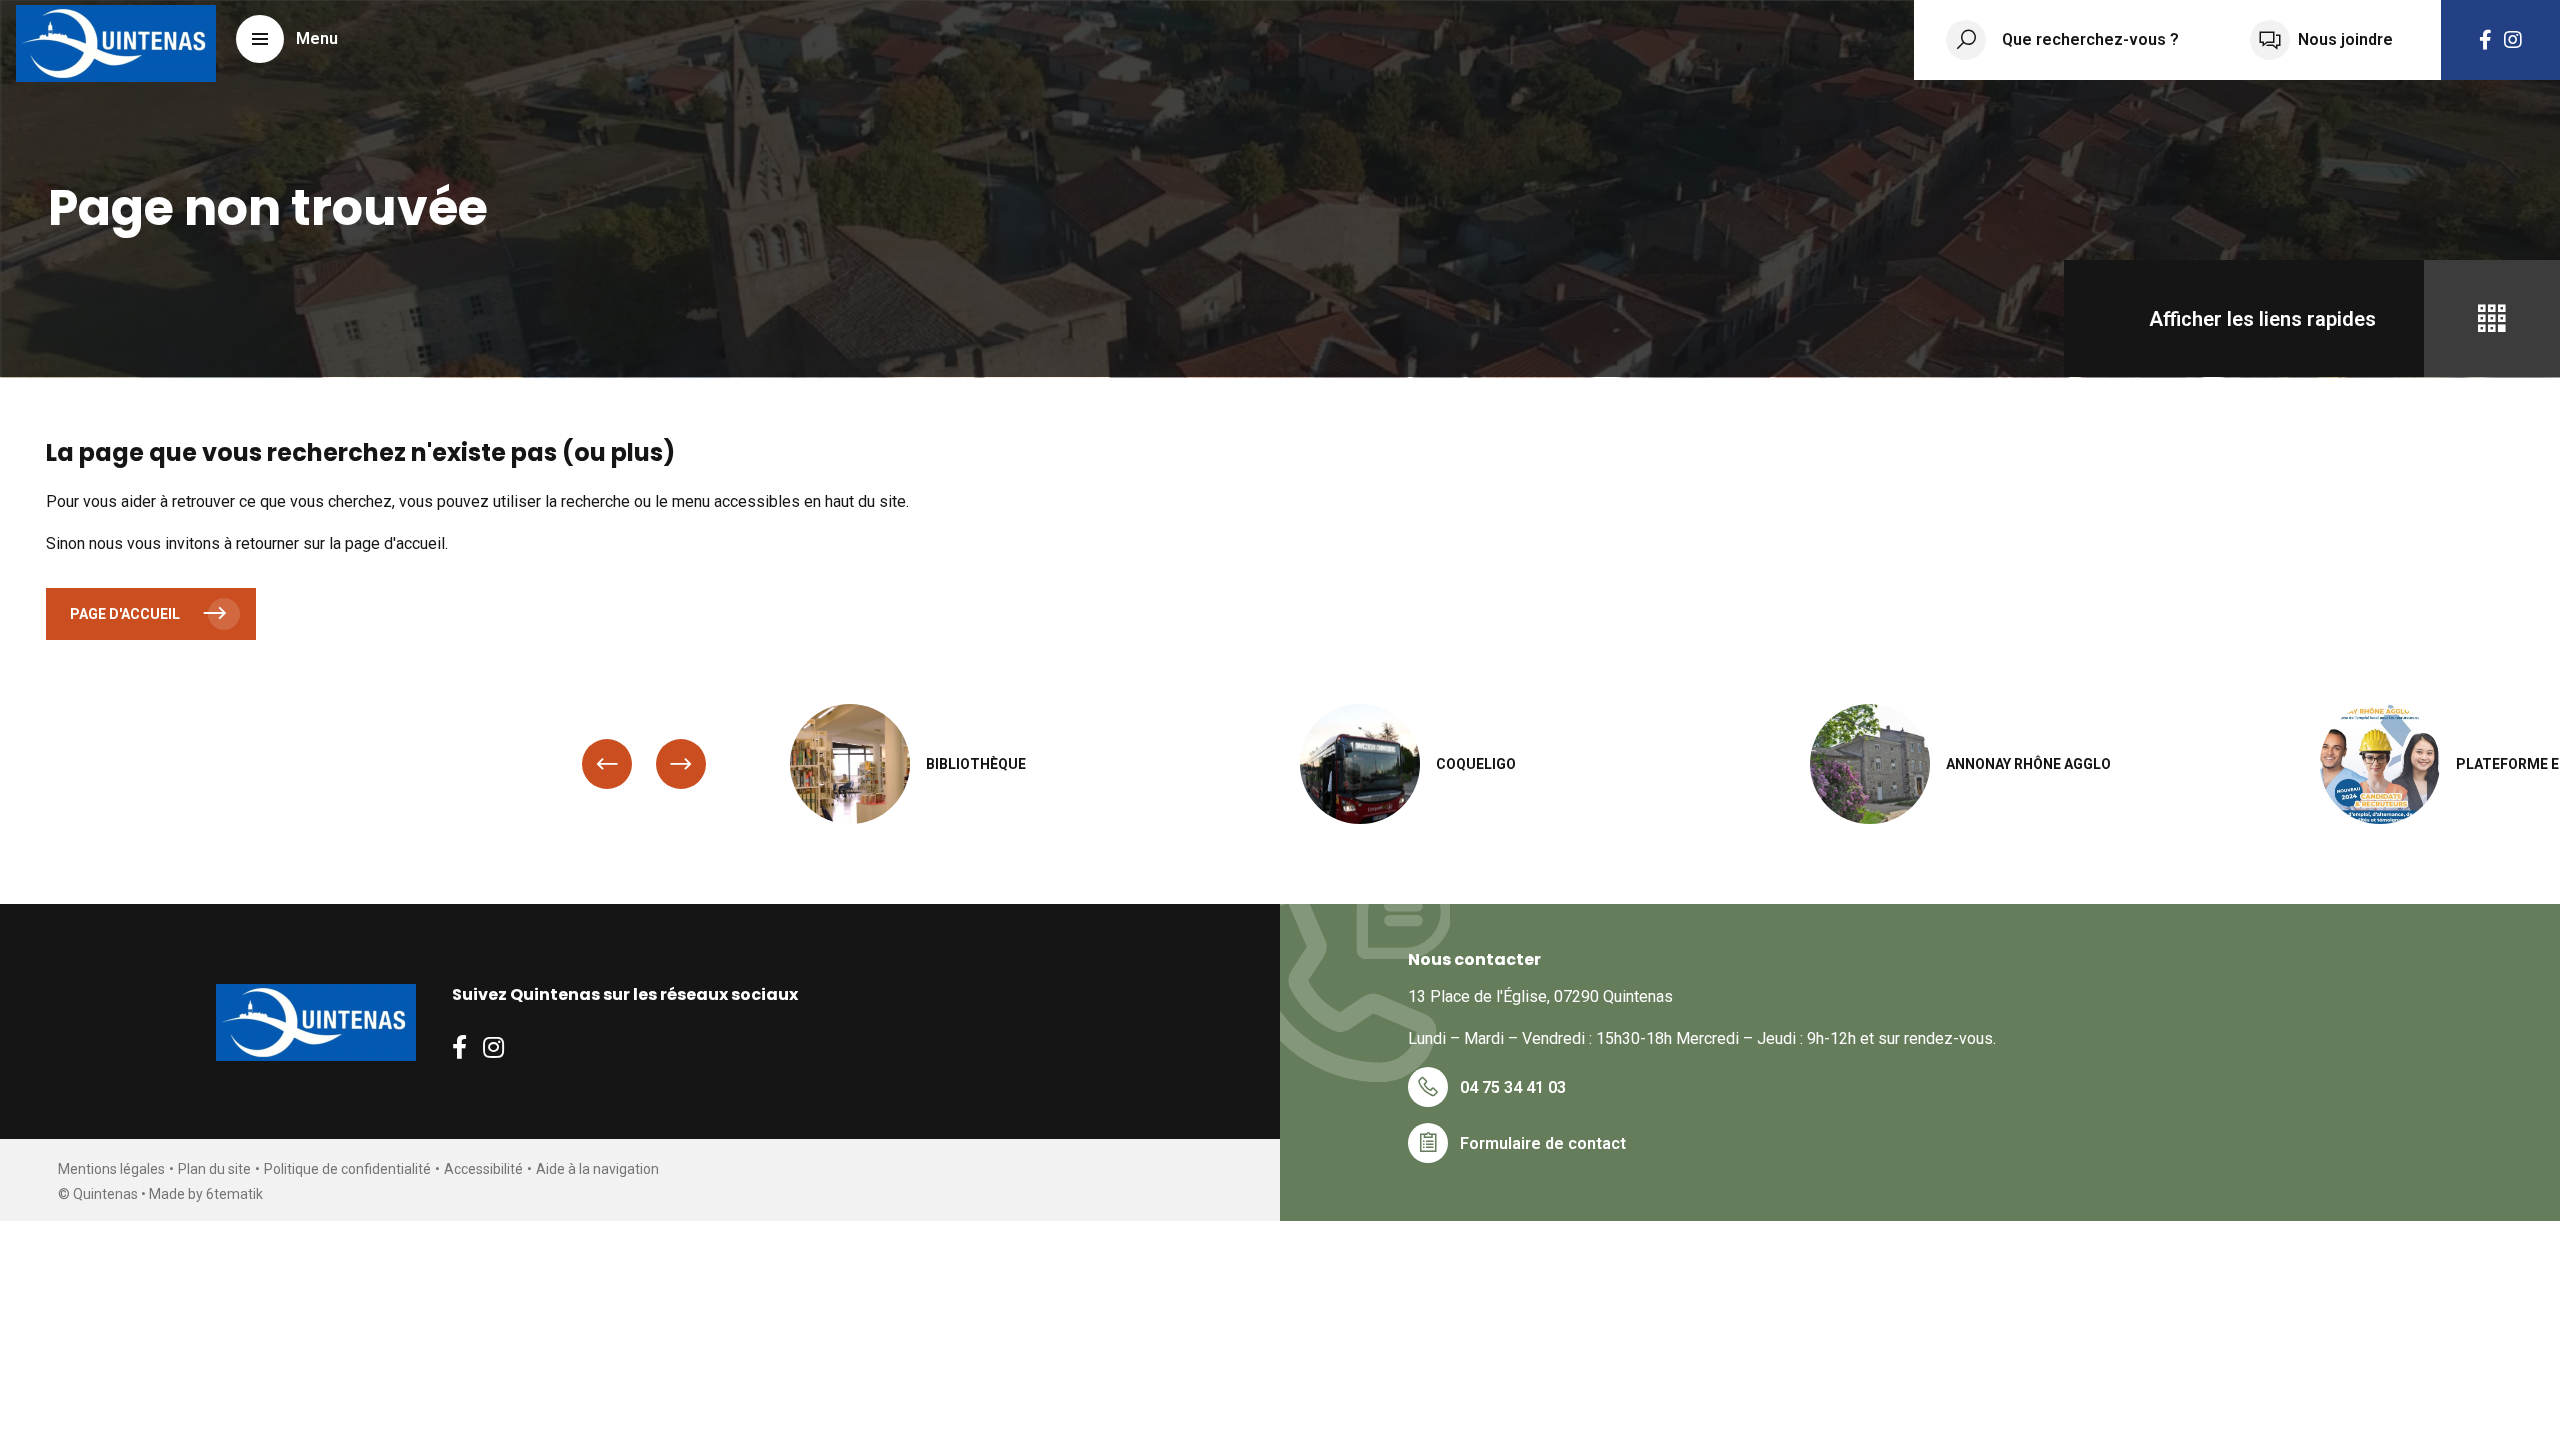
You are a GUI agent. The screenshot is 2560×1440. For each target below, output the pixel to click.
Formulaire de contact (1543, 1143)
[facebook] (2485, 40)
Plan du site (214, 1169)
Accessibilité (483, 1169)
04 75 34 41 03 (1513, 1087)
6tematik (234, 1194)
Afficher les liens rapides (2262, 319)
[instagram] (2513, 40)
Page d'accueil (125, 614)
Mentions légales (111, 1169)
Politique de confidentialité (347, 1169)
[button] (287, 39)
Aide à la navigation (597, 1169)
